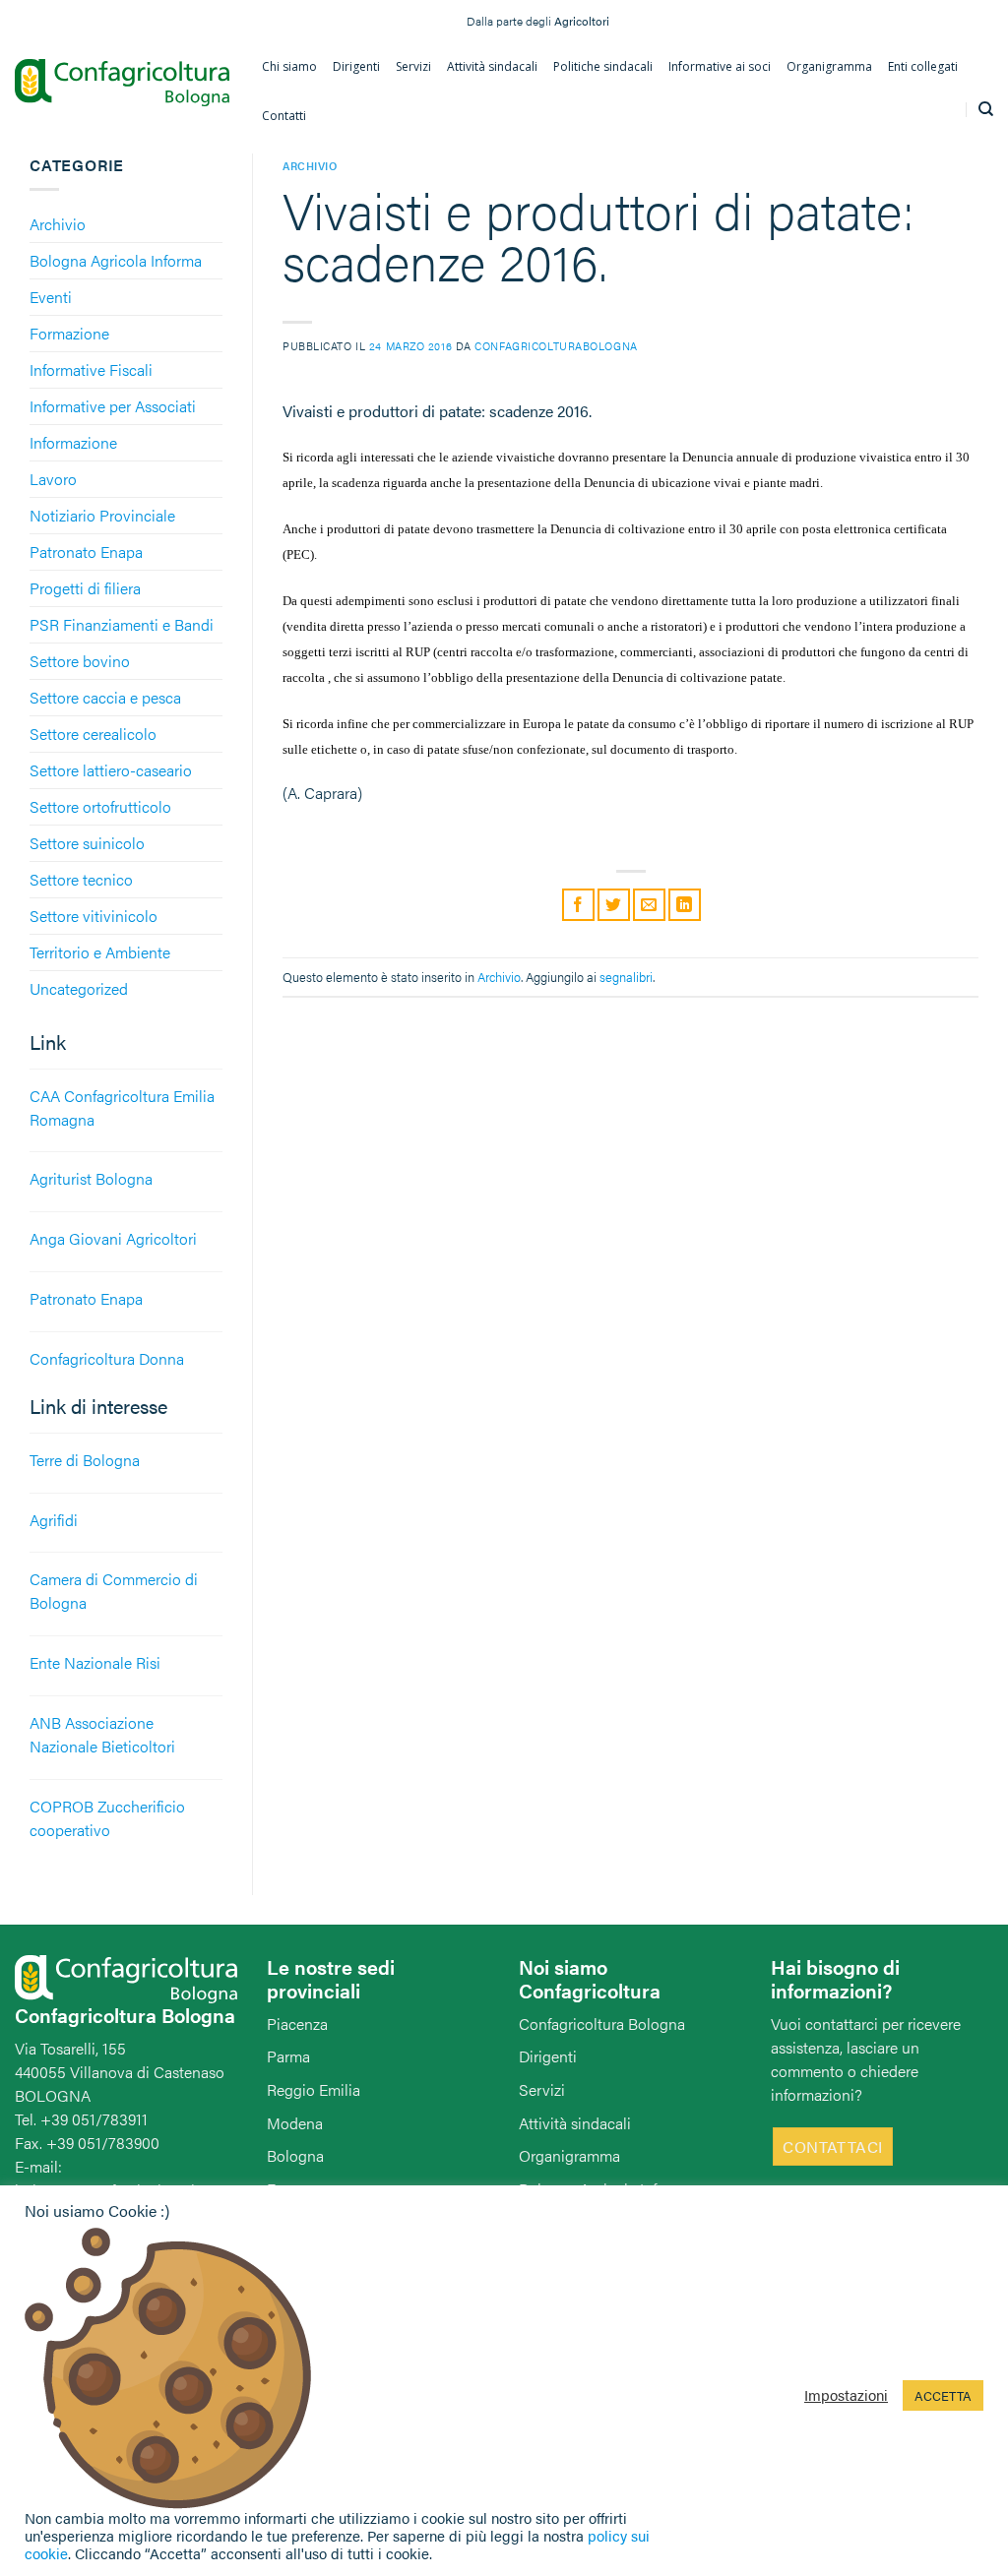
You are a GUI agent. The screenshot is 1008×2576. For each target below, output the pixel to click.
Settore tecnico (81, 879)
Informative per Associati (113, 406)
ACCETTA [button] (943, 2395)
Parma (288, 2056)
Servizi (542, 2089)
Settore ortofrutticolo (100, 806)
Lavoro (53, 479)
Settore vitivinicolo (94, 916)
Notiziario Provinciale (102, 515)
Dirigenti (548, 2056)
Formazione (69, 333)
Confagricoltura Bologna (602, 2024)
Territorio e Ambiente (100, 952)
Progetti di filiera (85, 588)
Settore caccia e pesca (105, 697)
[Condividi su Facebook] (578, 905)
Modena (295, 2123)
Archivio (58, 224)
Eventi (51, 297)
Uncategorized (79, 988)
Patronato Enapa (86, 552)
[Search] (986, 109)
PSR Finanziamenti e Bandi (122, 624)
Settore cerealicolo (93, 734)
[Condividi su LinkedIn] (685, 905)
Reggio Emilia (314, 2089)
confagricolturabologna (556, 345)
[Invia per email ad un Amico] (649, 905)
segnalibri (626, 977)
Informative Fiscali (91, 369)
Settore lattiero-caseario (111, 770)
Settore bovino (80, 661)
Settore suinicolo (87, 843)
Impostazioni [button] (846, 2395)
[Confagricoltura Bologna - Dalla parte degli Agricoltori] (122, 83)
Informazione (73, 442)
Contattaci (833, 2147)
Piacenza (297, 2024)
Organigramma (569, 2155)
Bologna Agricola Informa (116, 260)
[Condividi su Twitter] (614, 905)
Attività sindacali (575, 2123)
